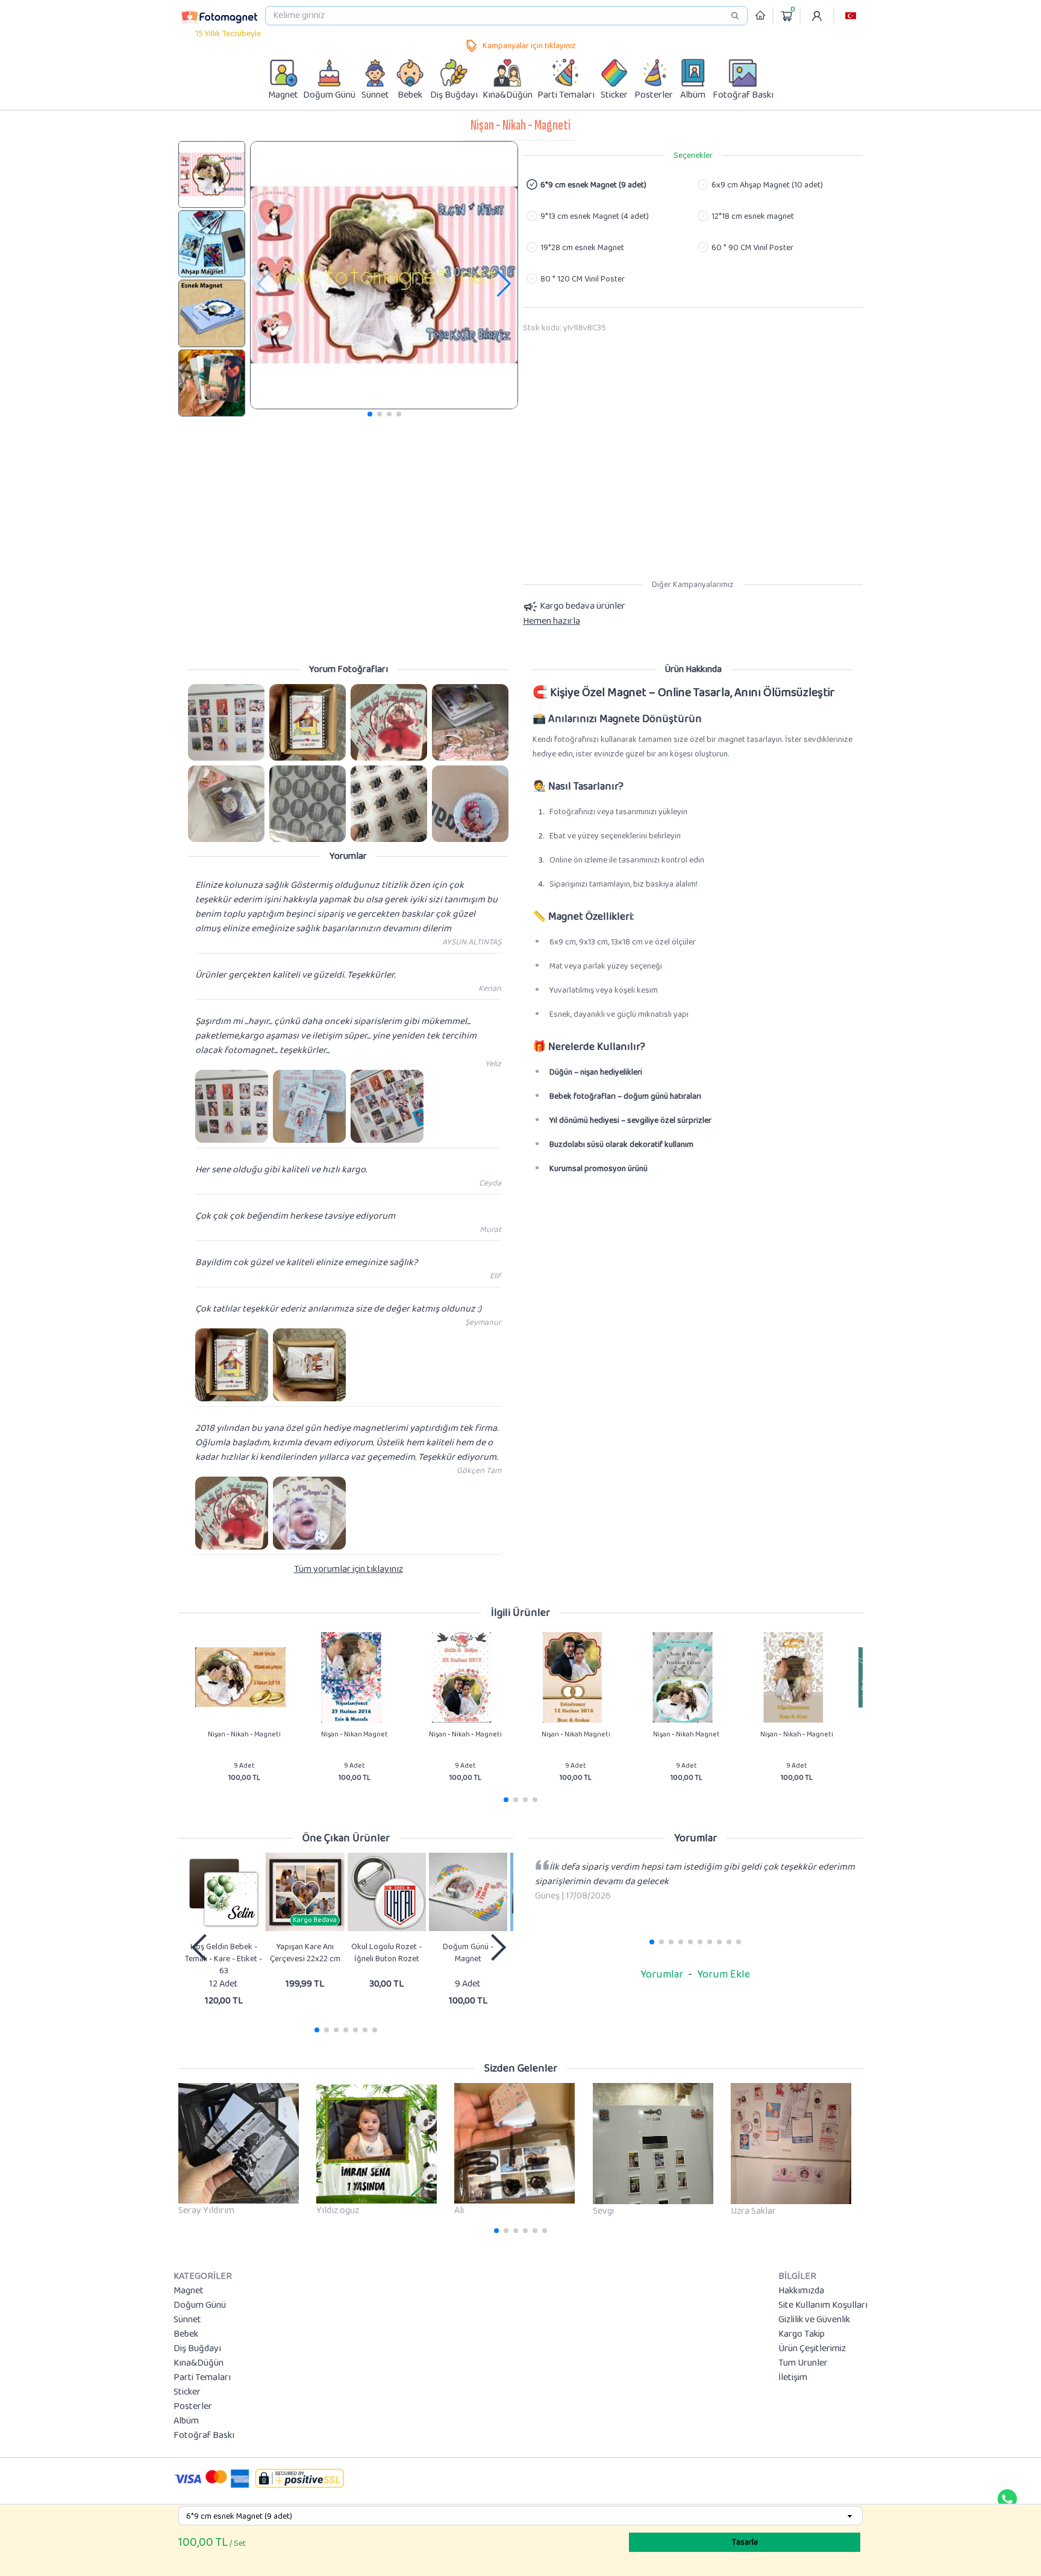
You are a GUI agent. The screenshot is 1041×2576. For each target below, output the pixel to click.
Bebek (186, 2334)
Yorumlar (662, 1974)
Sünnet (187, 2320)
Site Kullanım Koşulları (823, 2305)
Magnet (189, 2291)
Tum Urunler (803, 2363)
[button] (851, 16)
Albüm (186, 2421)
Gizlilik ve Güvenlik (814, 2320)
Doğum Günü (200, 2305)
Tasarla (745, 2542)
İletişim (793, 2378)
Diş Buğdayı (197, 2349)
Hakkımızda (801, 2291)
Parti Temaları (202, 2378)
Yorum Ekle (724, 1974)
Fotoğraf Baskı (204, 2436)
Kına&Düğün (199, 2363)
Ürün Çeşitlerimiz (812, 2349)
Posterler (193, 2407)
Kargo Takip (802, 2334)
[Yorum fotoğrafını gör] (226, 722)
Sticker (187, 2392)
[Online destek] (1007, 2499)
